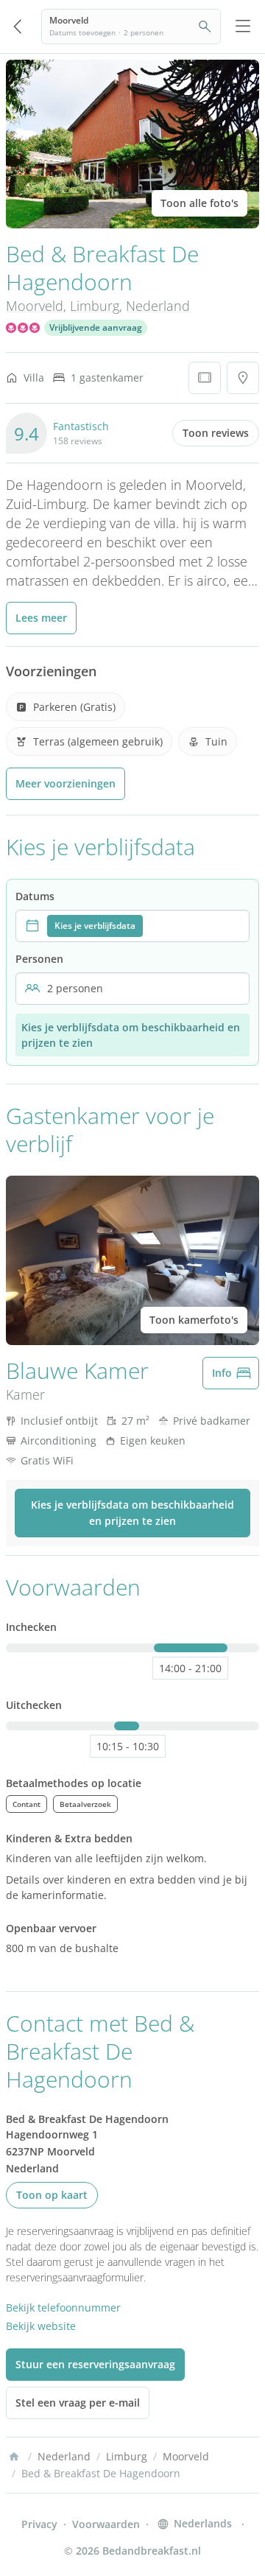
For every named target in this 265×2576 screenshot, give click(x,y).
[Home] (14, 2457)
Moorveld (35, 306)
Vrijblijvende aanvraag (96, 327)
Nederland (158, 306)
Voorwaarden (106, 2524)
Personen (39, 959)
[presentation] (132, 926)
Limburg (95, 306)
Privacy (39, 2524)
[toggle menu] (243, 27)
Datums (35, 896)
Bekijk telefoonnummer (63, 2307)
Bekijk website (41, 2326)
